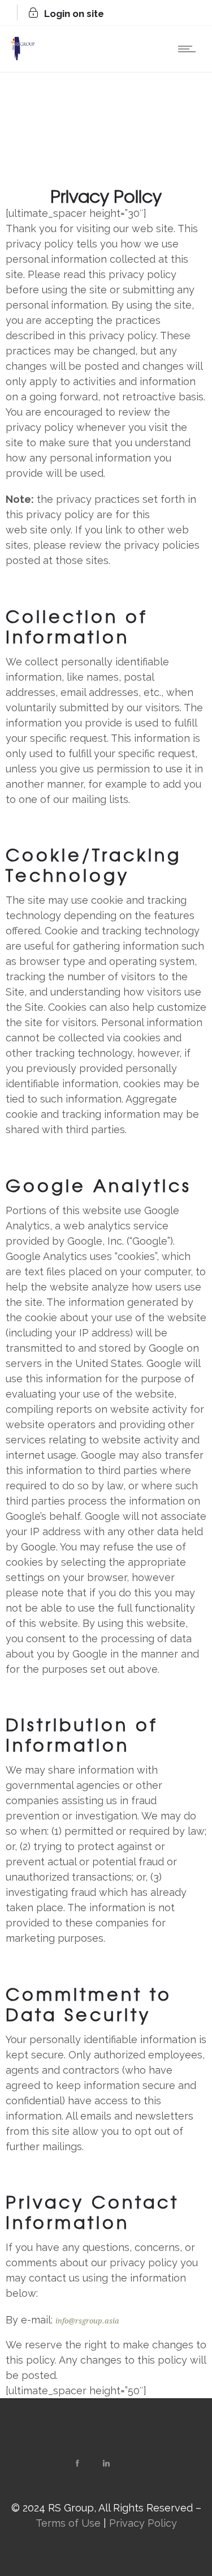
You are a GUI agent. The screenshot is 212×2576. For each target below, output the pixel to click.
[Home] (23, 57)
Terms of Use (68, 2523)
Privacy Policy (143, 2523)
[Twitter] (135, 2463)
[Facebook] (77, 2463)
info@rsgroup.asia (87, 2321)
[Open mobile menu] (189, 49)
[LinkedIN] (106, 2463)
